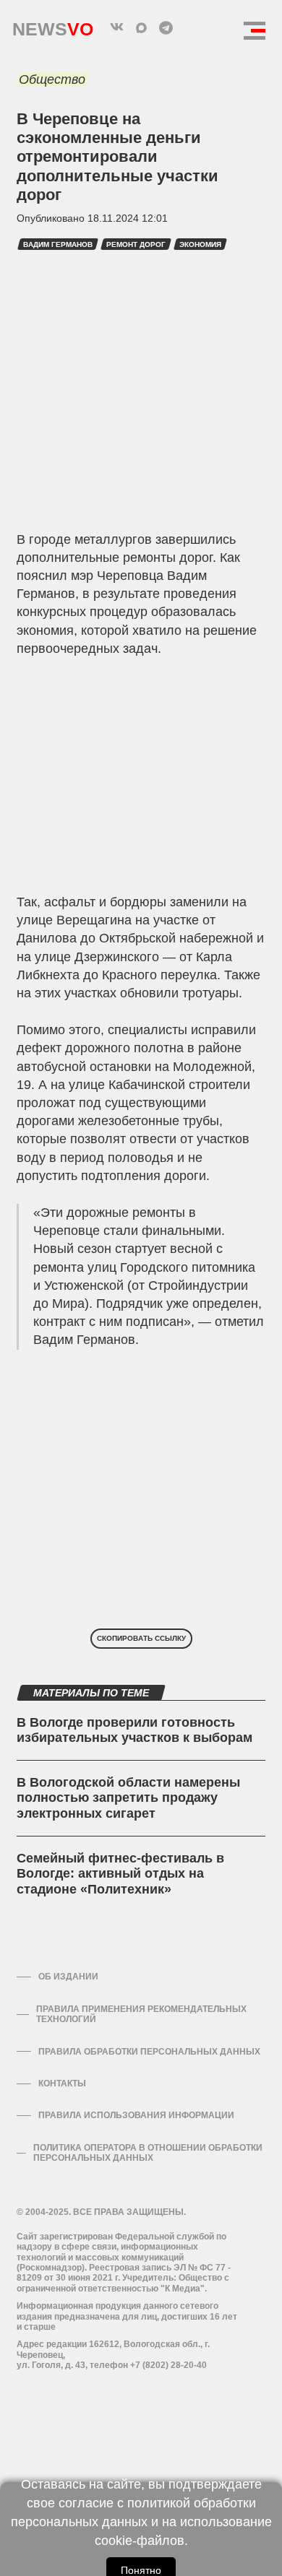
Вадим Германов (58, 244)
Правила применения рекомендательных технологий (141, 2014)
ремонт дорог (136, 244)
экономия (200, 244)
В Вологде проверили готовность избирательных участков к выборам (134, 1730)
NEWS (53, 26)
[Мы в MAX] (141, 27)
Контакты (62, 2083)
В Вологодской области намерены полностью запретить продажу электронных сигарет (128, 1798)
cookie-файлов (140, 2541)
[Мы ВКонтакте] (116, 27)
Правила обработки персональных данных (149, 2052)
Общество (52, 79)
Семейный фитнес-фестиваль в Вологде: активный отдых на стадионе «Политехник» (120, 1874)
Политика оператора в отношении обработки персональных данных (148, 2153)
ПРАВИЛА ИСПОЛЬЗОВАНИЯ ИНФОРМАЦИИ (136, 2115)
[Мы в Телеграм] (166, 27)
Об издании (68, 1977)
